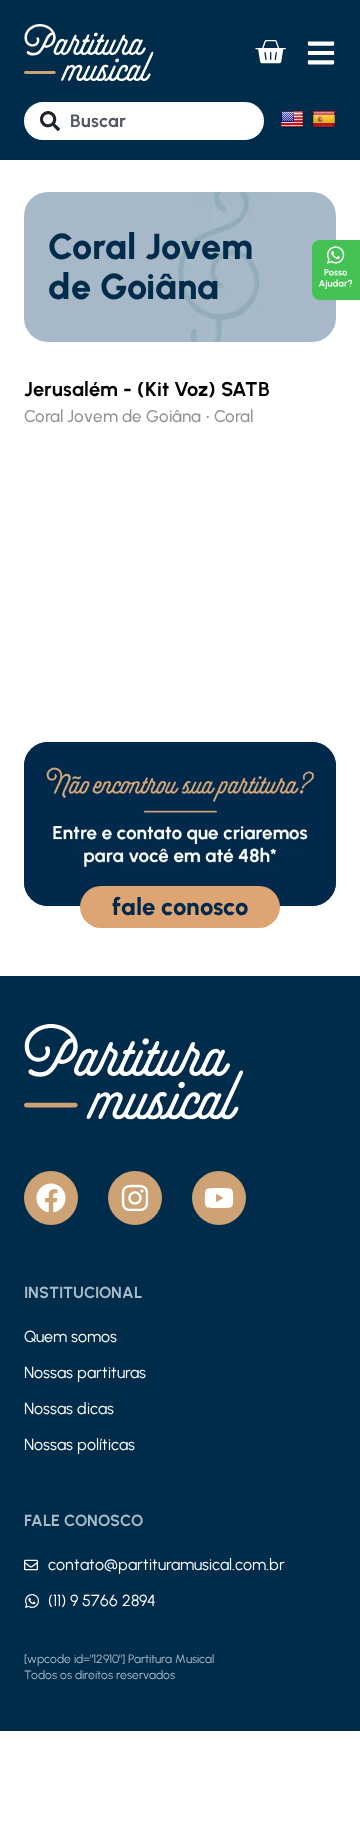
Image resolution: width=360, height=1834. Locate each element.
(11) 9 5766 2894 (102, 1600)
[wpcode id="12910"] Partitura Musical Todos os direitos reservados (119, 1667)
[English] (292, 119)
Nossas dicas (69, 1408)
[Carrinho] (270, 52)
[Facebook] (51, 1198)
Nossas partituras (85, 1372)
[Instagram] (135, 1198)
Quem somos (70, 1336)
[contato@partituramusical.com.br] (31, 1565)
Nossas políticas (79, 1444)
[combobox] (144, 121)
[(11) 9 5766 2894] (32, 1601)
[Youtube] (219, 1198)
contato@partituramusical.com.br (166, 1564)
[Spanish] (324, 119)
